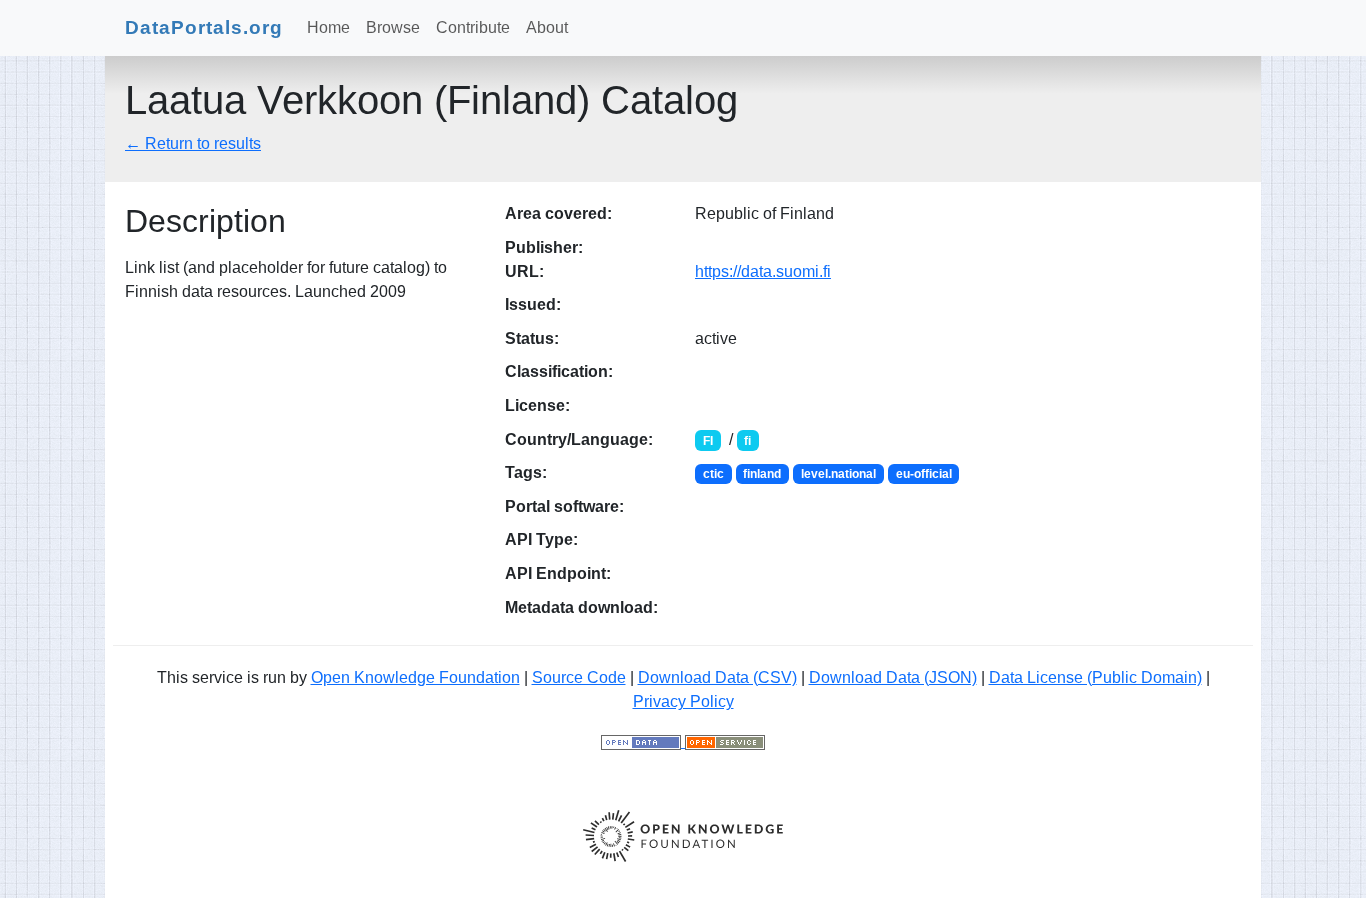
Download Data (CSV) (717, 677)
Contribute (473, 27)
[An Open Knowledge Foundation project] (683, 834)
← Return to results (193, 143)
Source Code (579, 677)
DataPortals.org (204, 27)
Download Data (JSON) (893, 677)
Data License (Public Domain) (1095, 677)
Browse (393, 27)
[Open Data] (643, 741)
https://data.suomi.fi (763, 271)
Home (328, 27)
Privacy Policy (683, 701)
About (547, 27)
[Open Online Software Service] (725, 741)
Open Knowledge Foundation (415, 677)
